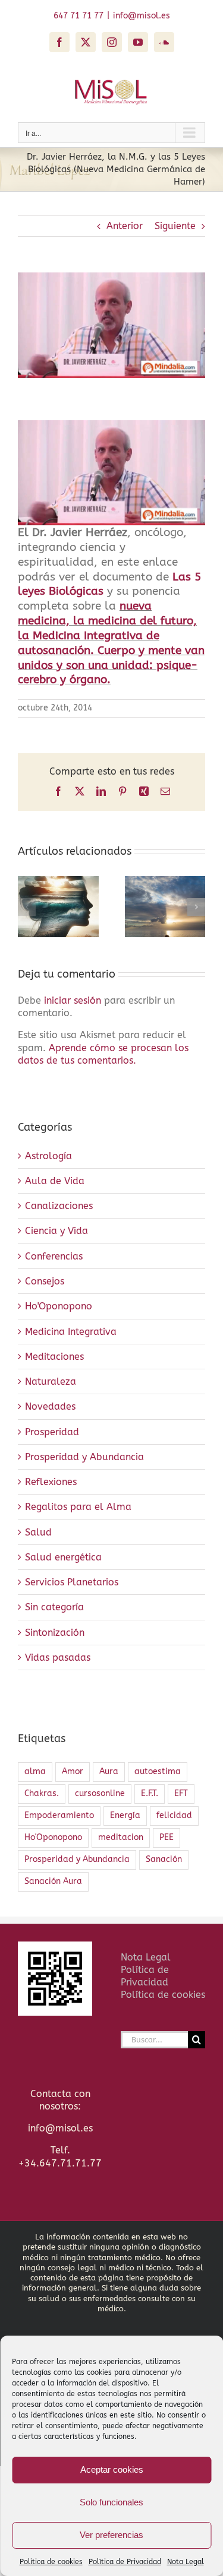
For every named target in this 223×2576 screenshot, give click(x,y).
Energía (125, 1815)
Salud (38, 1532)
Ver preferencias (111, 2535)
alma (35, 1771)
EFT (181, 1793)
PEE (167, 1837)
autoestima (158, 1771)
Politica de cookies (51, 2562)
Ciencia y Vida (56, 1231)
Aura (109, 1771)
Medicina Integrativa (71, 1332)
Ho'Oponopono (59, 1306)
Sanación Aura (53, 1881)
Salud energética (63, 1557)
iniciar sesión (74, 1000)
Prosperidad (52, 1432)
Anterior (125, 226)
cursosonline (100, 1793)
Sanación (164, 1859)
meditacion (121, 1837)
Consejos (45, 1281)
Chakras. (42, 1793)
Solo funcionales (111, 2502)
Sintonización (55, 1633)
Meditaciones (54, 1357)
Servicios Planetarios (72, 1582)
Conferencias (54, 1256)
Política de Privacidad (125, 2562)
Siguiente (175, 226)
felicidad (174, 1815)
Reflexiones (51, 1482)
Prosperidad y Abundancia (84, 1457)
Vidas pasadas (58, 1657)
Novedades (50, 1406)
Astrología (48, 1156)
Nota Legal (186, 2562)
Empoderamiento (59, 1815)
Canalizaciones (59, 1206)
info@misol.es (142, 16)
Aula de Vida (55, 1181)
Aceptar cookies (112, 2469)
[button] (27, 907)
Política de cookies (163, 1995)
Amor (73, 1771)
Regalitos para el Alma (78, 1507)
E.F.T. (150, 1793)
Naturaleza (51, 1381)
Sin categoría (54, 1607)
